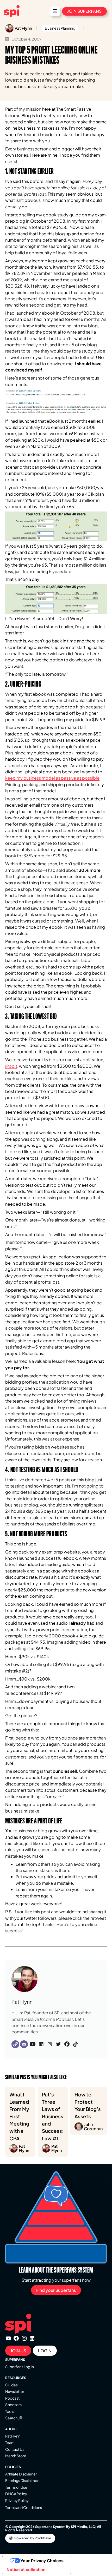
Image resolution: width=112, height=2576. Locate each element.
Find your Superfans (56, 2290)
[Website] (15, 2044)
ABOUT (11, 2429)
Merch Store (16, 2456)
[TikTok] (76, 2044)
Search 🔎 (14, 2418)
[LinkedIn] (41, 2044)
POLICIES (13, 2467)
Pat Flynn (22, 2002)
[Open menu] (55, 11)
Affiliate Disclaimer (21, 2474)
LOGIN (45, 2351)
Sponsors (13, 2405)
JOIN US (18, 2351)
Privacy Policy (17, 2500)
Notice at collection (26, 2570)
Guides (11, 2385)
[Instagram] (50, 2044)
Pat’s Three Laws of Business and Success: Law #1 (53, 2122)
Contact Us (15, 2449)
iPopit (11, 1066)
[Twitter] (58, 2044)
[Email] (24, 2044)
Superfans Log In (20, 2367)
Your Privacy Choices (42, 2561)
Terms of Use (16, 2487)
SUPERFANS (15, 2360)
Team (10, 2442)
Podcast (12, 2398)
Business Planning (60, 28)
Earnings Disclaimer (22, 2480)
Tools (10, 2411)
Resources (16, 2378)
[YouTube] (33, 2044)
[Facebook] (67, 2044)
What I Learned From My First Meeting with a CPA (19, 2122)
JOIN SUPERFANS (84, 11)
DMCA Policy (16, 2494)
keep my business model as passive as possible (52, 778)
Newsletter (15, 2391)
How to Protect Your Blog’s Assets (89, 2111)
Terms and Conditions (24, 2507)
